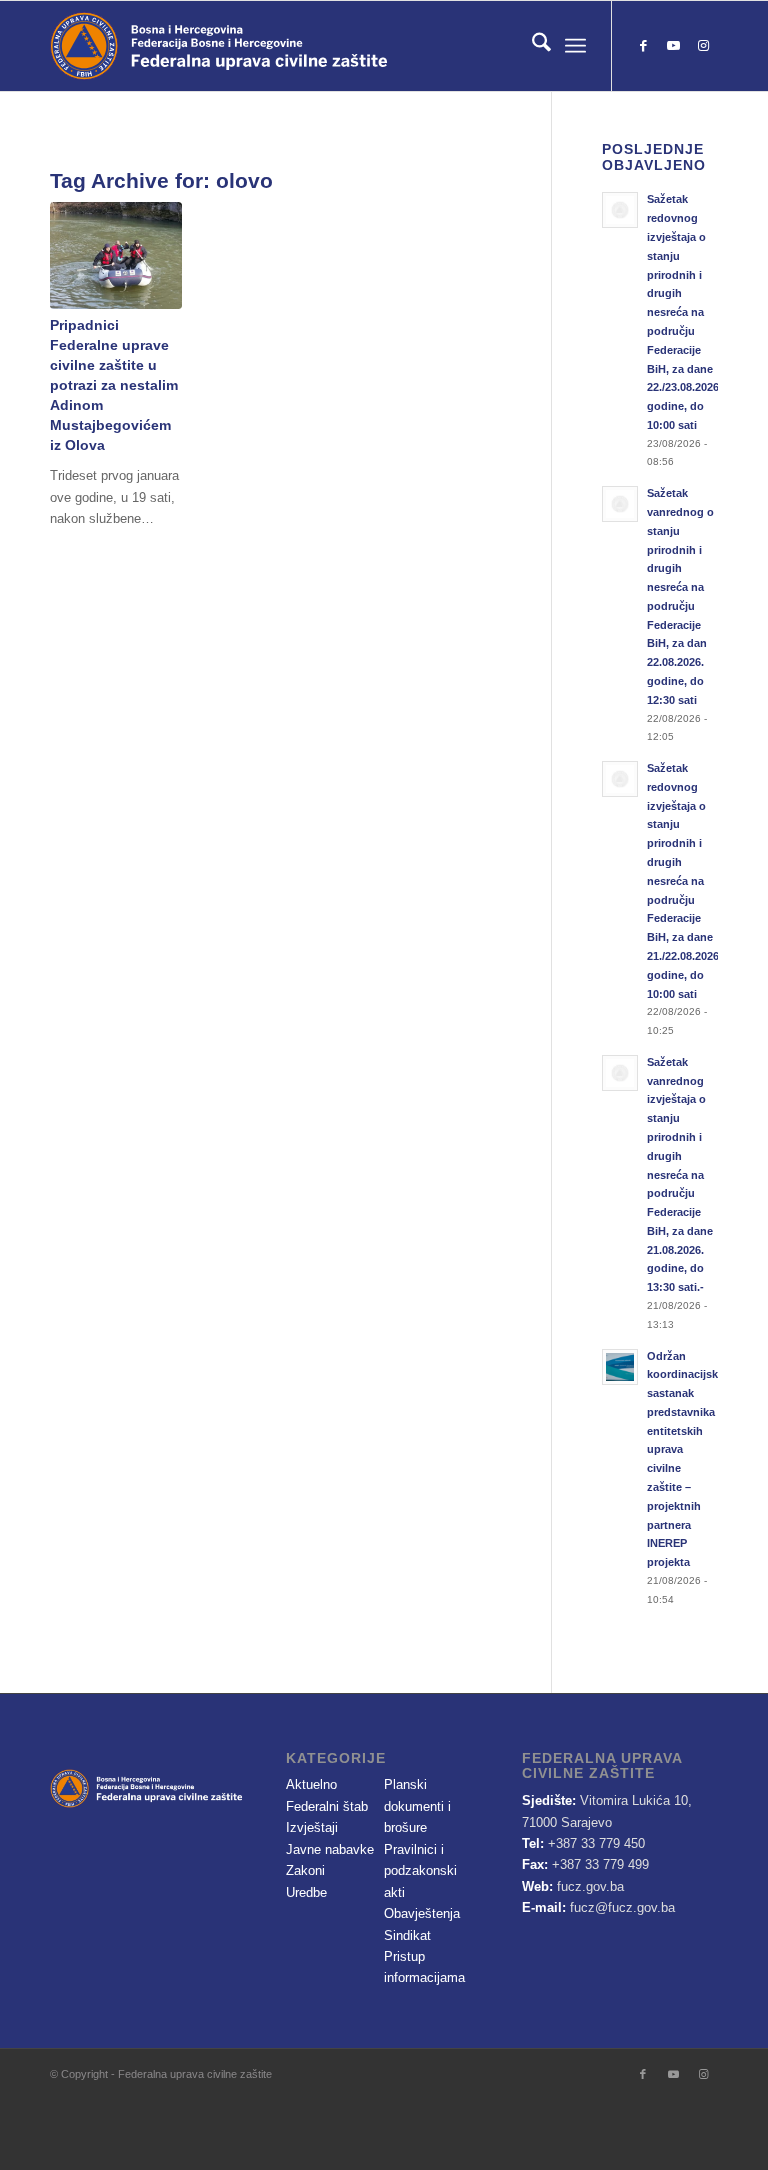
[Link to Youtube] (673, 46)
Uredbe (306, 1892)
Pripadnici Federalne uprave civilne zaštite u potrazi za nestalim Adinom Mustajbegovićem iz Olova (114, 385)
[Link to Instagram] (703, 46)
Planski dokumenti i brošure (417, 1806)
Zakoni (305, 1870)
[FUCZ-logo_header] (275, 46)
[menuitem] (531, 46)
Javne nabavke (330, 1849)
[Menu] (575, 46)
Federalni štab (327, 1806)
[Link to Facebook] (643, 46)
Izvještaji (312, 1827)
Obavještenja (422, 1913)
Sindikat (407, 1935)
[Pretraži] (531, 46)
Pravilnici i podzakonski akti (420, 1871)
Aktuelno (311, 1784)
